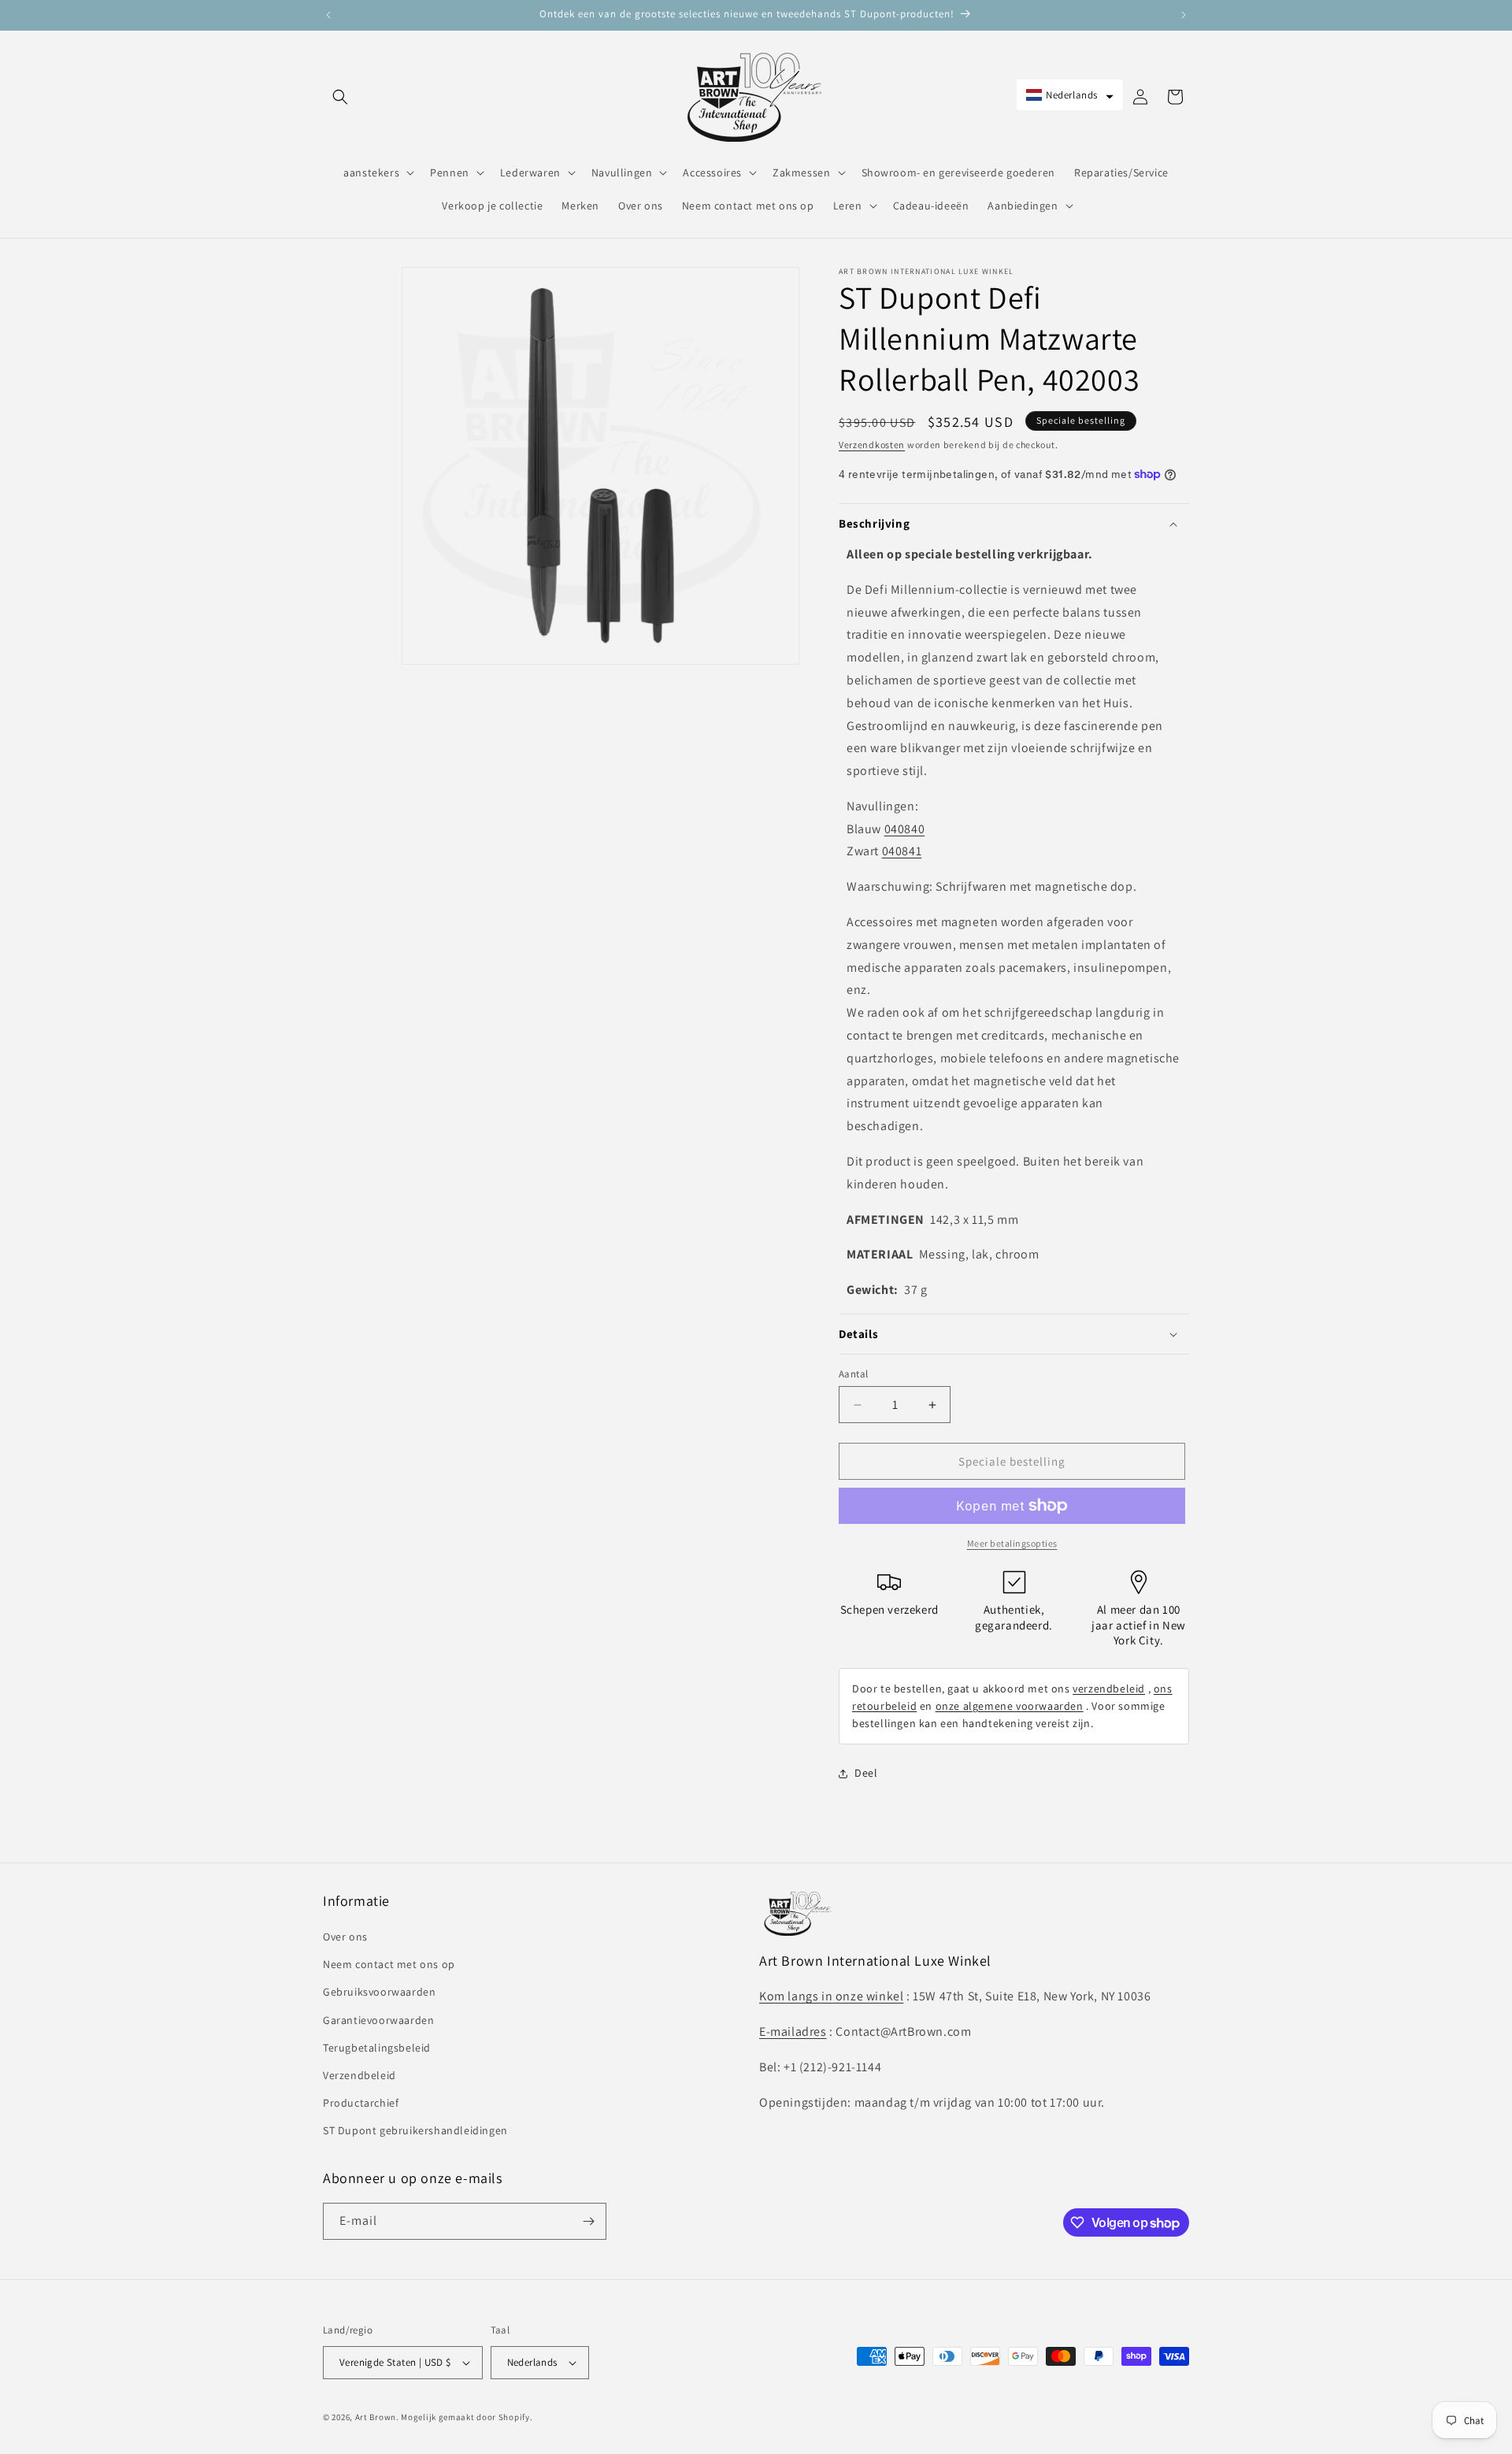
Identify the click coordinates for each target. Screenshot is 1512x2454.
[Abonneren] (588, 2221)
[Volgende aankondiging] (1184, 15)
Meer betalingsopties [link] (1012, 1543)
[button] (340, 97)
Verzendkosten (872, 445)
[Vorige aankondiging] (328, 15)
